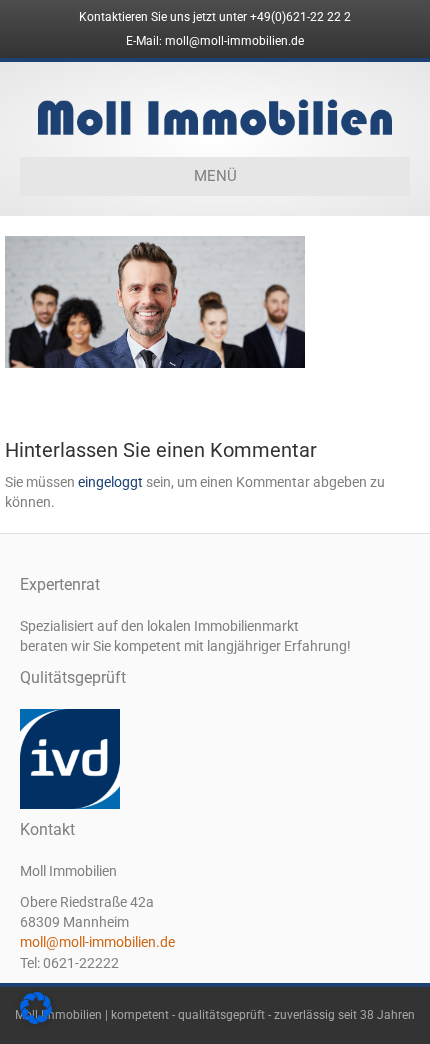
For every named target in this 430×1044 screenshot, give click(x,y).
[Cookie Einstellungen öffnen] (36, 1019)
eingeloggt (110, 482)
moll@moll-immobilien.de (97, 942)
